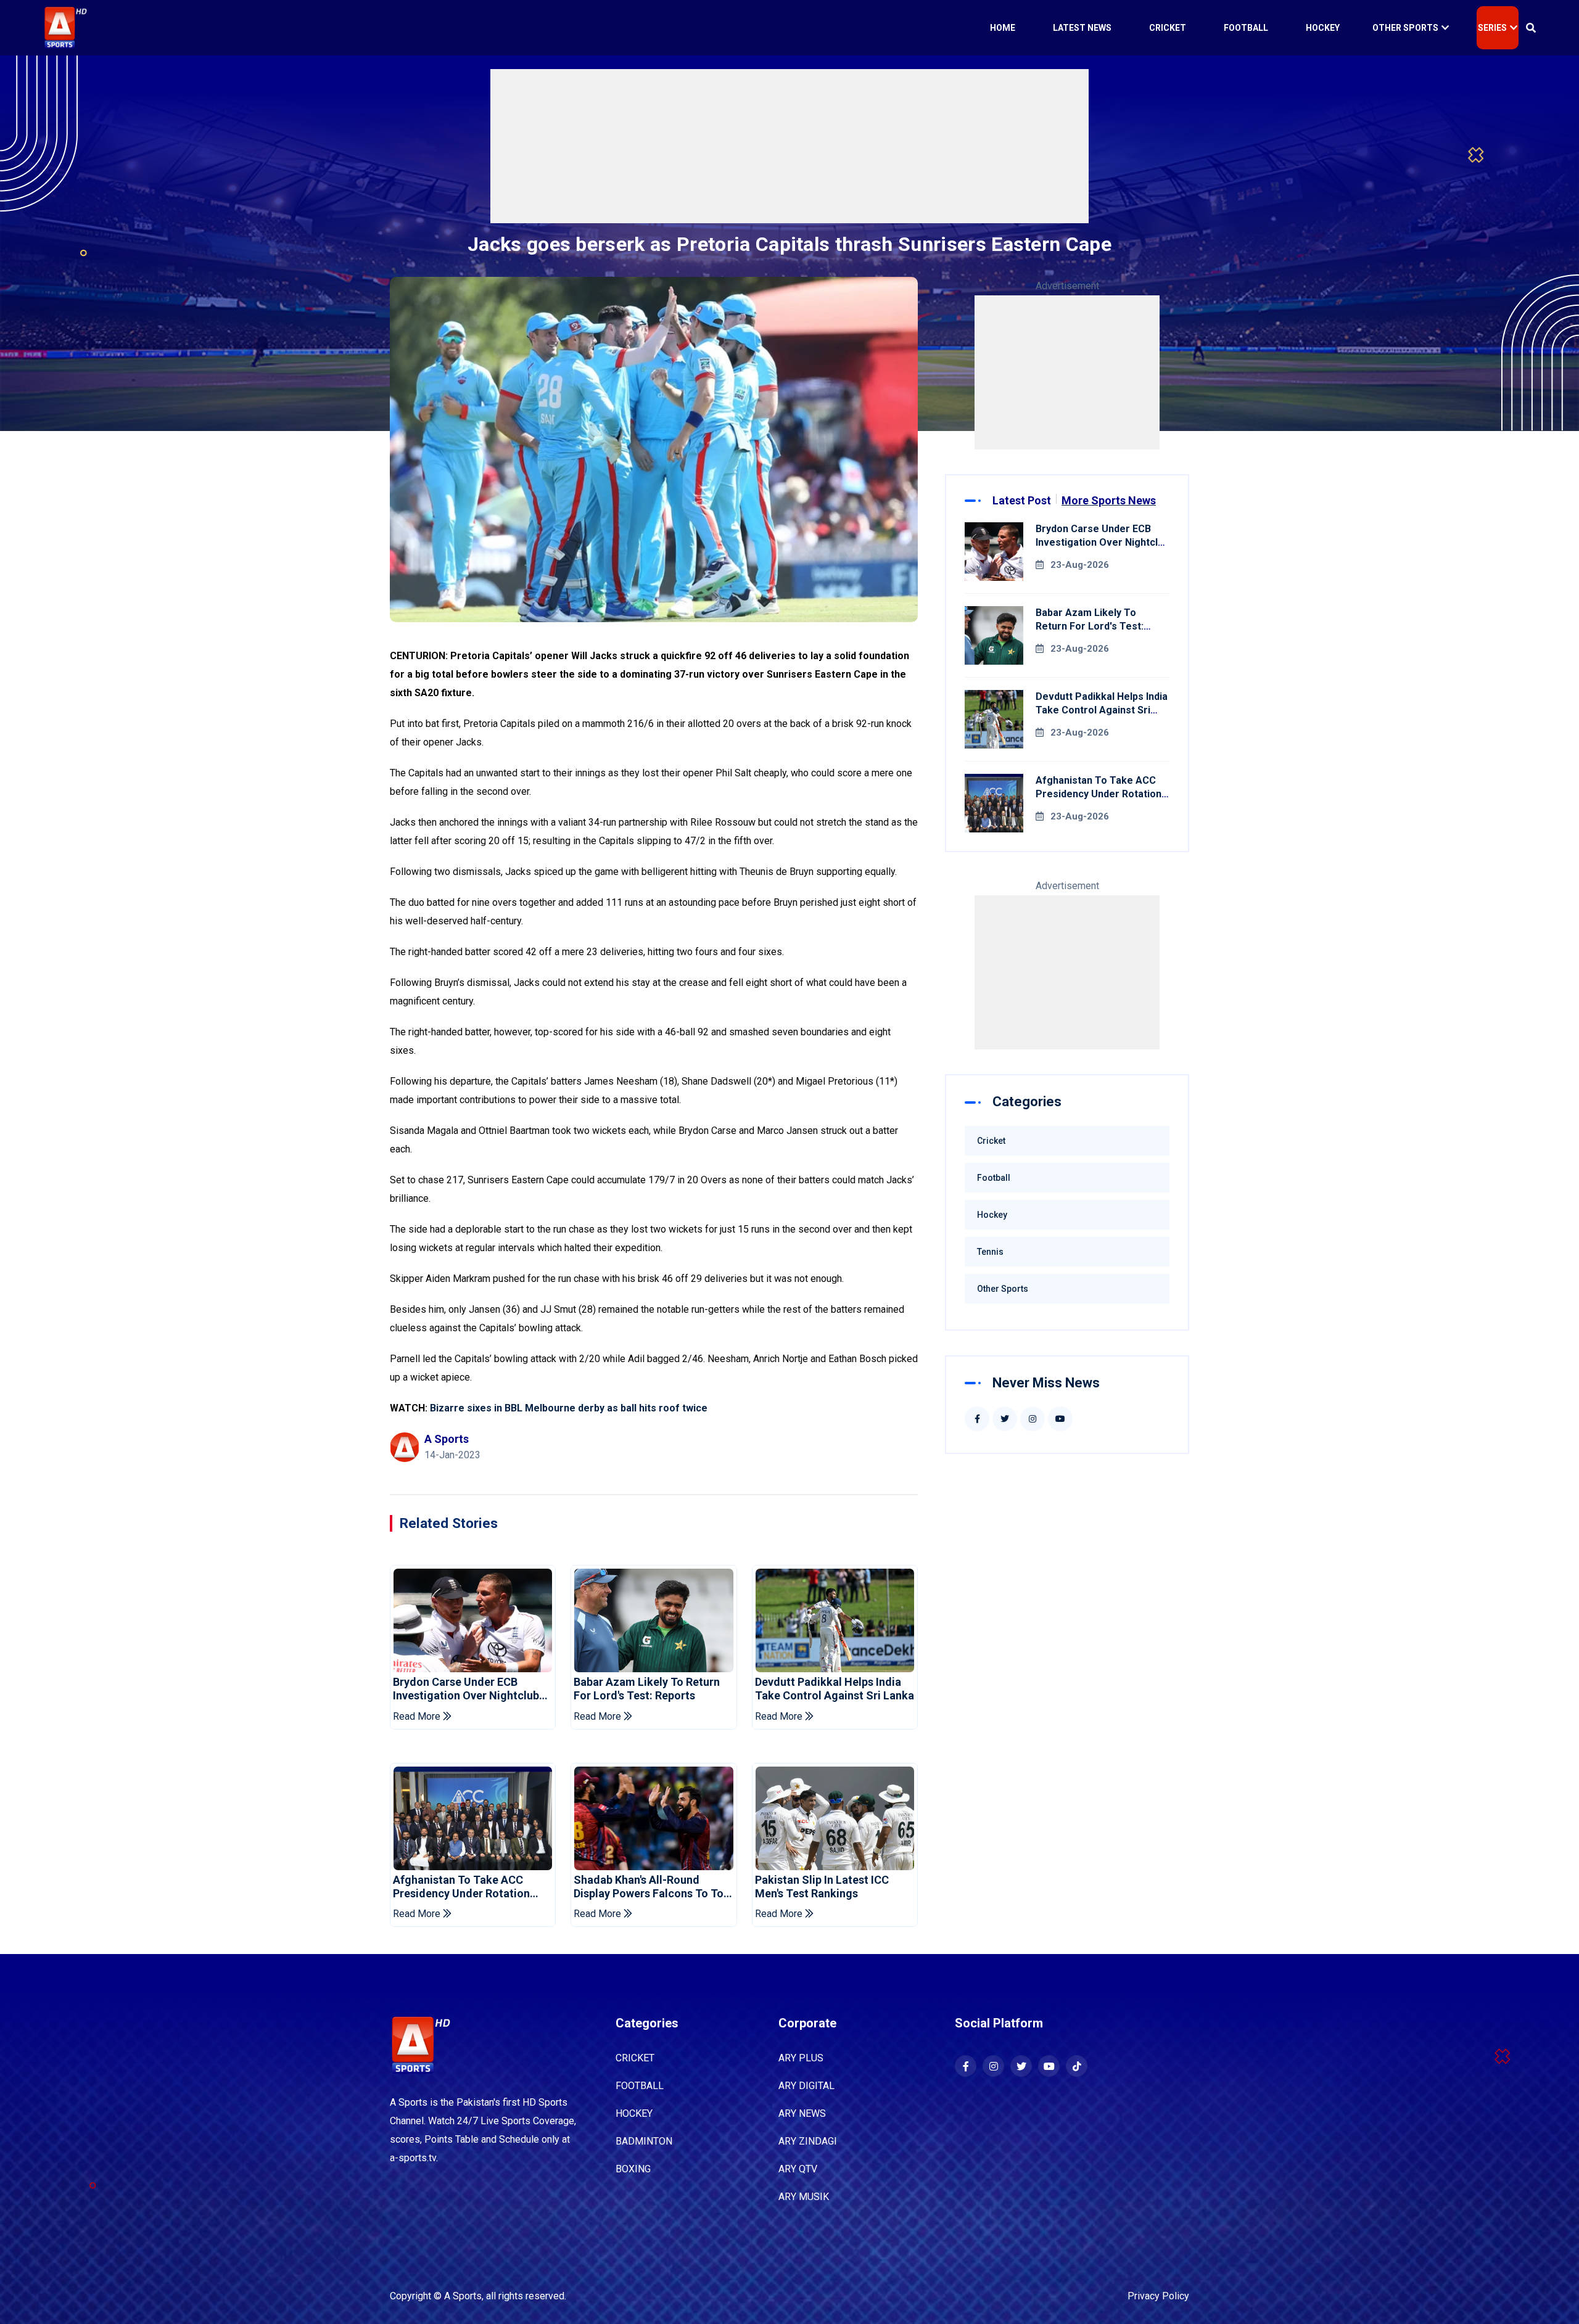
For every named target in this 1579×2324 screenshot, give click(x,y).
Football (1246, 28)
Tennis (990, 1252)
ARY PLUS (801, 2058)
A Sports (463, 2296)
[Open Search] (1531, 28)
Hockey (1323, 28)
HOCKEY (634, 2113)
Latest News (1082, 28)
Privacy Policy (1158, 2296)
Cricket (1168, 28)
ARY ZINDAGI (808, 2141)
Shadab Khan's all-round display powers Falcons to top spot (652, 1887)
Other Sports (1405, 28)
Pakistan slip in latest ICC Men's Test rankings (822, 1887)
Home (1003, 28)
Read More (418, 1716)
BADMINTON (644, 2141)
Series (1492, 28)
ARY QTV (798, 2169)
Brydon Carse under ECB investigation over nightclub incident (466, 1689)
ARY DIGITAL (806, 2086)
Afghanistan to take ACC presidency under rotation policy (461, 1887)
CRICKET (635, 2058)
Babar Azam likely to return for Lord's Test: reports (647, 1689)
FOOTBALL (640, 2086)
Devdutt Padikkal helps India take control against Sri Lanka (835, 1689)
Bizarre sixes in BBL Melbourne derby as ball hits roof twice (569, 1408)
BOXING (633, 2169)
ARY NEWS (802, 2113)
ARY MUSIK (804, 2197)
